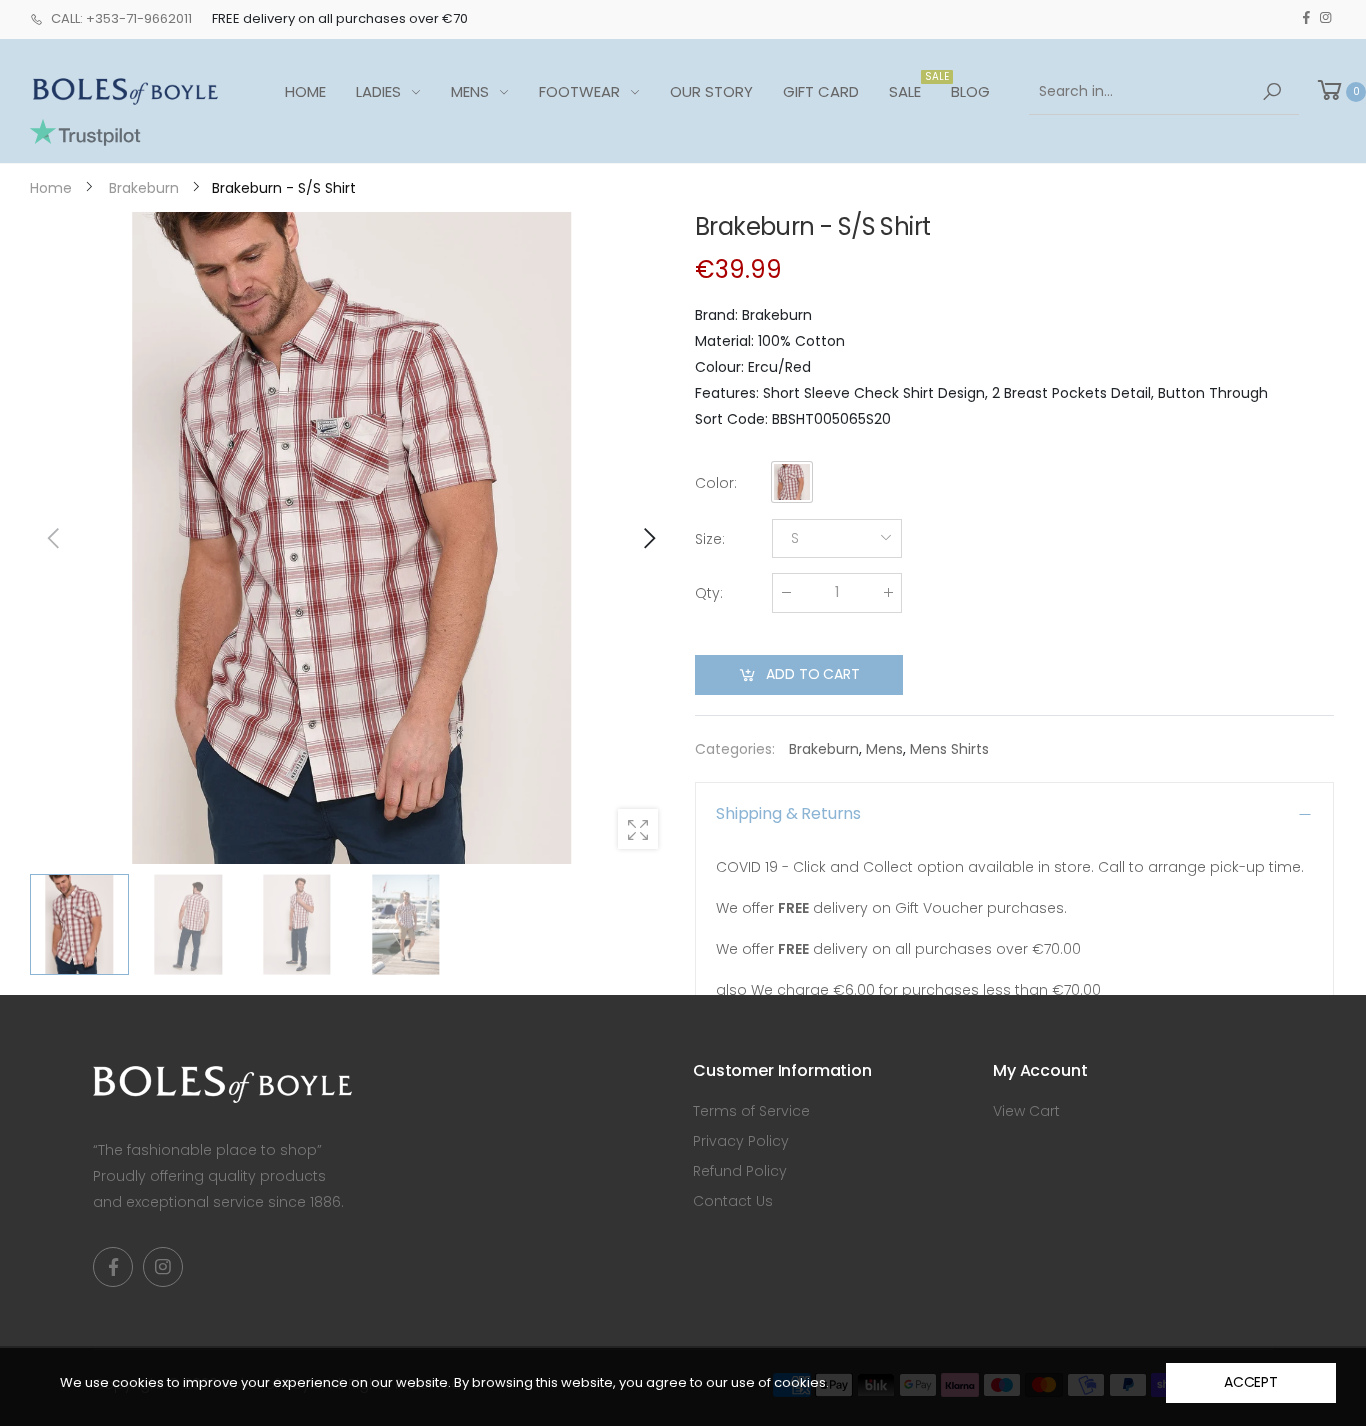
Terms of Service (751, 1111)
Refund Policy (740, 1171)
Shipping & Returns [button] (788, 813)
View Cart (1026, 1111)
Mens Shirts (949, 749)
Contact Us (733, 1201)
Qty (709, 593)
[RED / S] (351, 538)
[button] (648, 538)
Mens (884, 749)
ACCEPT (1251, 1382)
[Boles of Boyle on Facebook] (1306, 18)
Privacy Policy (741, 1141)
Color (716, 483)
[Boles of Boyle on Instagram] (1325, 18)
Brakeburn (824, 749)
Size (710, 539)
